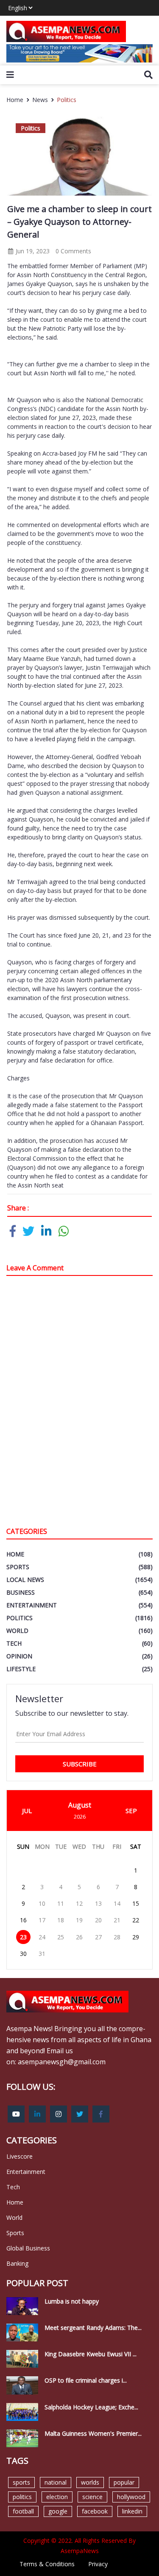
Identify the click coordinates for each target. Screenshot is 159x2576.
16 (23, 1920)
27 (98, 1937)
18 (61, 1920)
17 (42, 1920)
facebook (95, 2511)
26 (79, 1937)
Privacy (98, 2564)
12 (79, 1903)
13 (98, 1903)
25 (61, 1937)
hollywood (131, 2497)
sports (21, 2482)
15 (136, 1903)
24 (42, 1937)
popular (124, 2482)
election (57, 2497)
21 (117, 1920)
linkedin (132, 2511)
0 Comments (73, 251)
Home (15, 100)
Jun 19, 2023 (32, 251)
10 (42, 1903)
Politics (67, 100)
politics (22, 2497)
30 (23, 1954)
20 (98, 1920)
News (40, 100)
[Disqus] (79, 1403)
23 (23, 1937)
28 (117, 1937)
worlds (90, 2482)
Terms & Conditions (47, 2564)
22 (136, 1920)
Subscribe (80, 1764)
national (56, 2482)
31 (42, 1954)
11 (61, 1903)
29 (136, 1937)
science (92, 2497)
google (58, 2511)
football (23, 2511)
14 (117, 1903)
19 (79, 1920)
